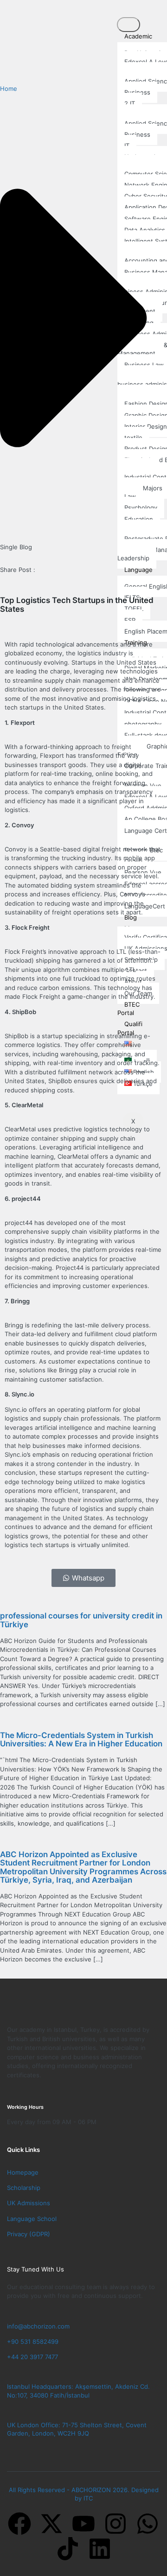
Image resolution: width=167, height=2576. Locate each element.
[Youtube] (83, 2524)
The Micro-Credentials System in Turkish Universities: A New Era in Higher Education (81, 1739)
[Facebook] (19, 2524)
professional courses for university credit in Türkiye (81, 1620)
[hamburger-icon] (128, 25)
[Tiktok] (68, 2549)
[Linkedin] (100, 2549)
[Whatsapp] (148, 2524)
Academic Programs (135, 40)
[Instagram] (116, 2524)
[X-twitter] (51, 2524)
